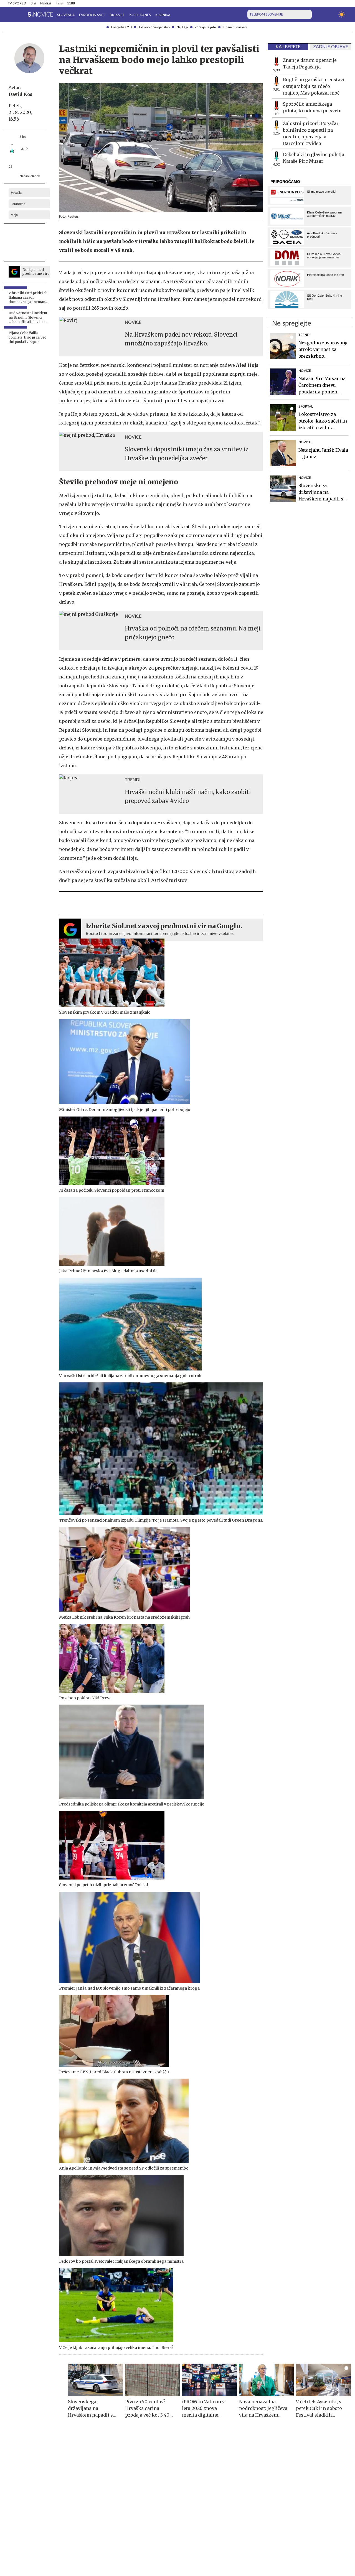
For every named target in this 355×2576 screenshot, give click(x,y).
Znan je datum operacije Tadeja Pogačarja (310, 63)
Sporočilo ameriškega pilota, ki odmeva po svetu (312, 107)
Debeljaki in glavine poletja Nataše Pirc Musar (314, 158)
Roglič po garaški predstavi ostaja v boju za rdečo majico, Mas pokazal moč (314, 86)
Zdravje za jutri (205, 27)
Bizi (33, 3)
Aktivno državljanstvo (154, 27)
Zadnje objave (331, 47)
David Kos (21, 94)
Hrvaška (17, 193)
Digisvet (117, 15)
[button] (11, 14)
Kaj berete (288, 47)
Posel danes (140, 15)
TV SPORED (17, 3)
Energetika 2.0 (121, 27)
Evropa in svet (92, 15)
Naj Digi (182, 27)
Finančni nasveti (235, 27)
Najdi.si (46, 3)
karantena (18, 204)
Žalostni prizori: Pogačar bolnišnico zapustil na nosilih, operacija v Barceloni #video (311, 133)
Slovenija (66, 15)
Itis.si (59, 3)
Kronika (163, 15)
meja (14, 215)
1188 (71, 3)
